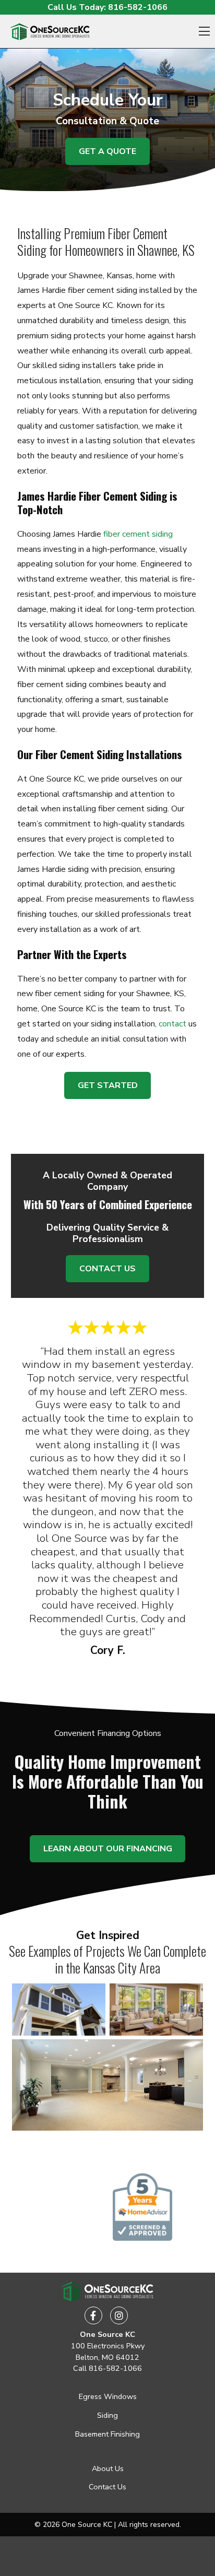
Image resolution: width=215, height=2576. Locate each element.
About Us (108, 2468)
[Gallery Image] (59, 2010)
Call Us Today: (107, 7)
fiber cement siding (138, 534)
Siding (107, 2415)
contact (172, 1024)
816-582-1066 (115, 2368)
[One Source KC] (50, 32)
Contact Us (107, 1269)
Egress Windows (108, 2396)
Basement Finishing (107, 2434)
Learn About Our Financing (108, 1849)
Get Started (108, 1085)
